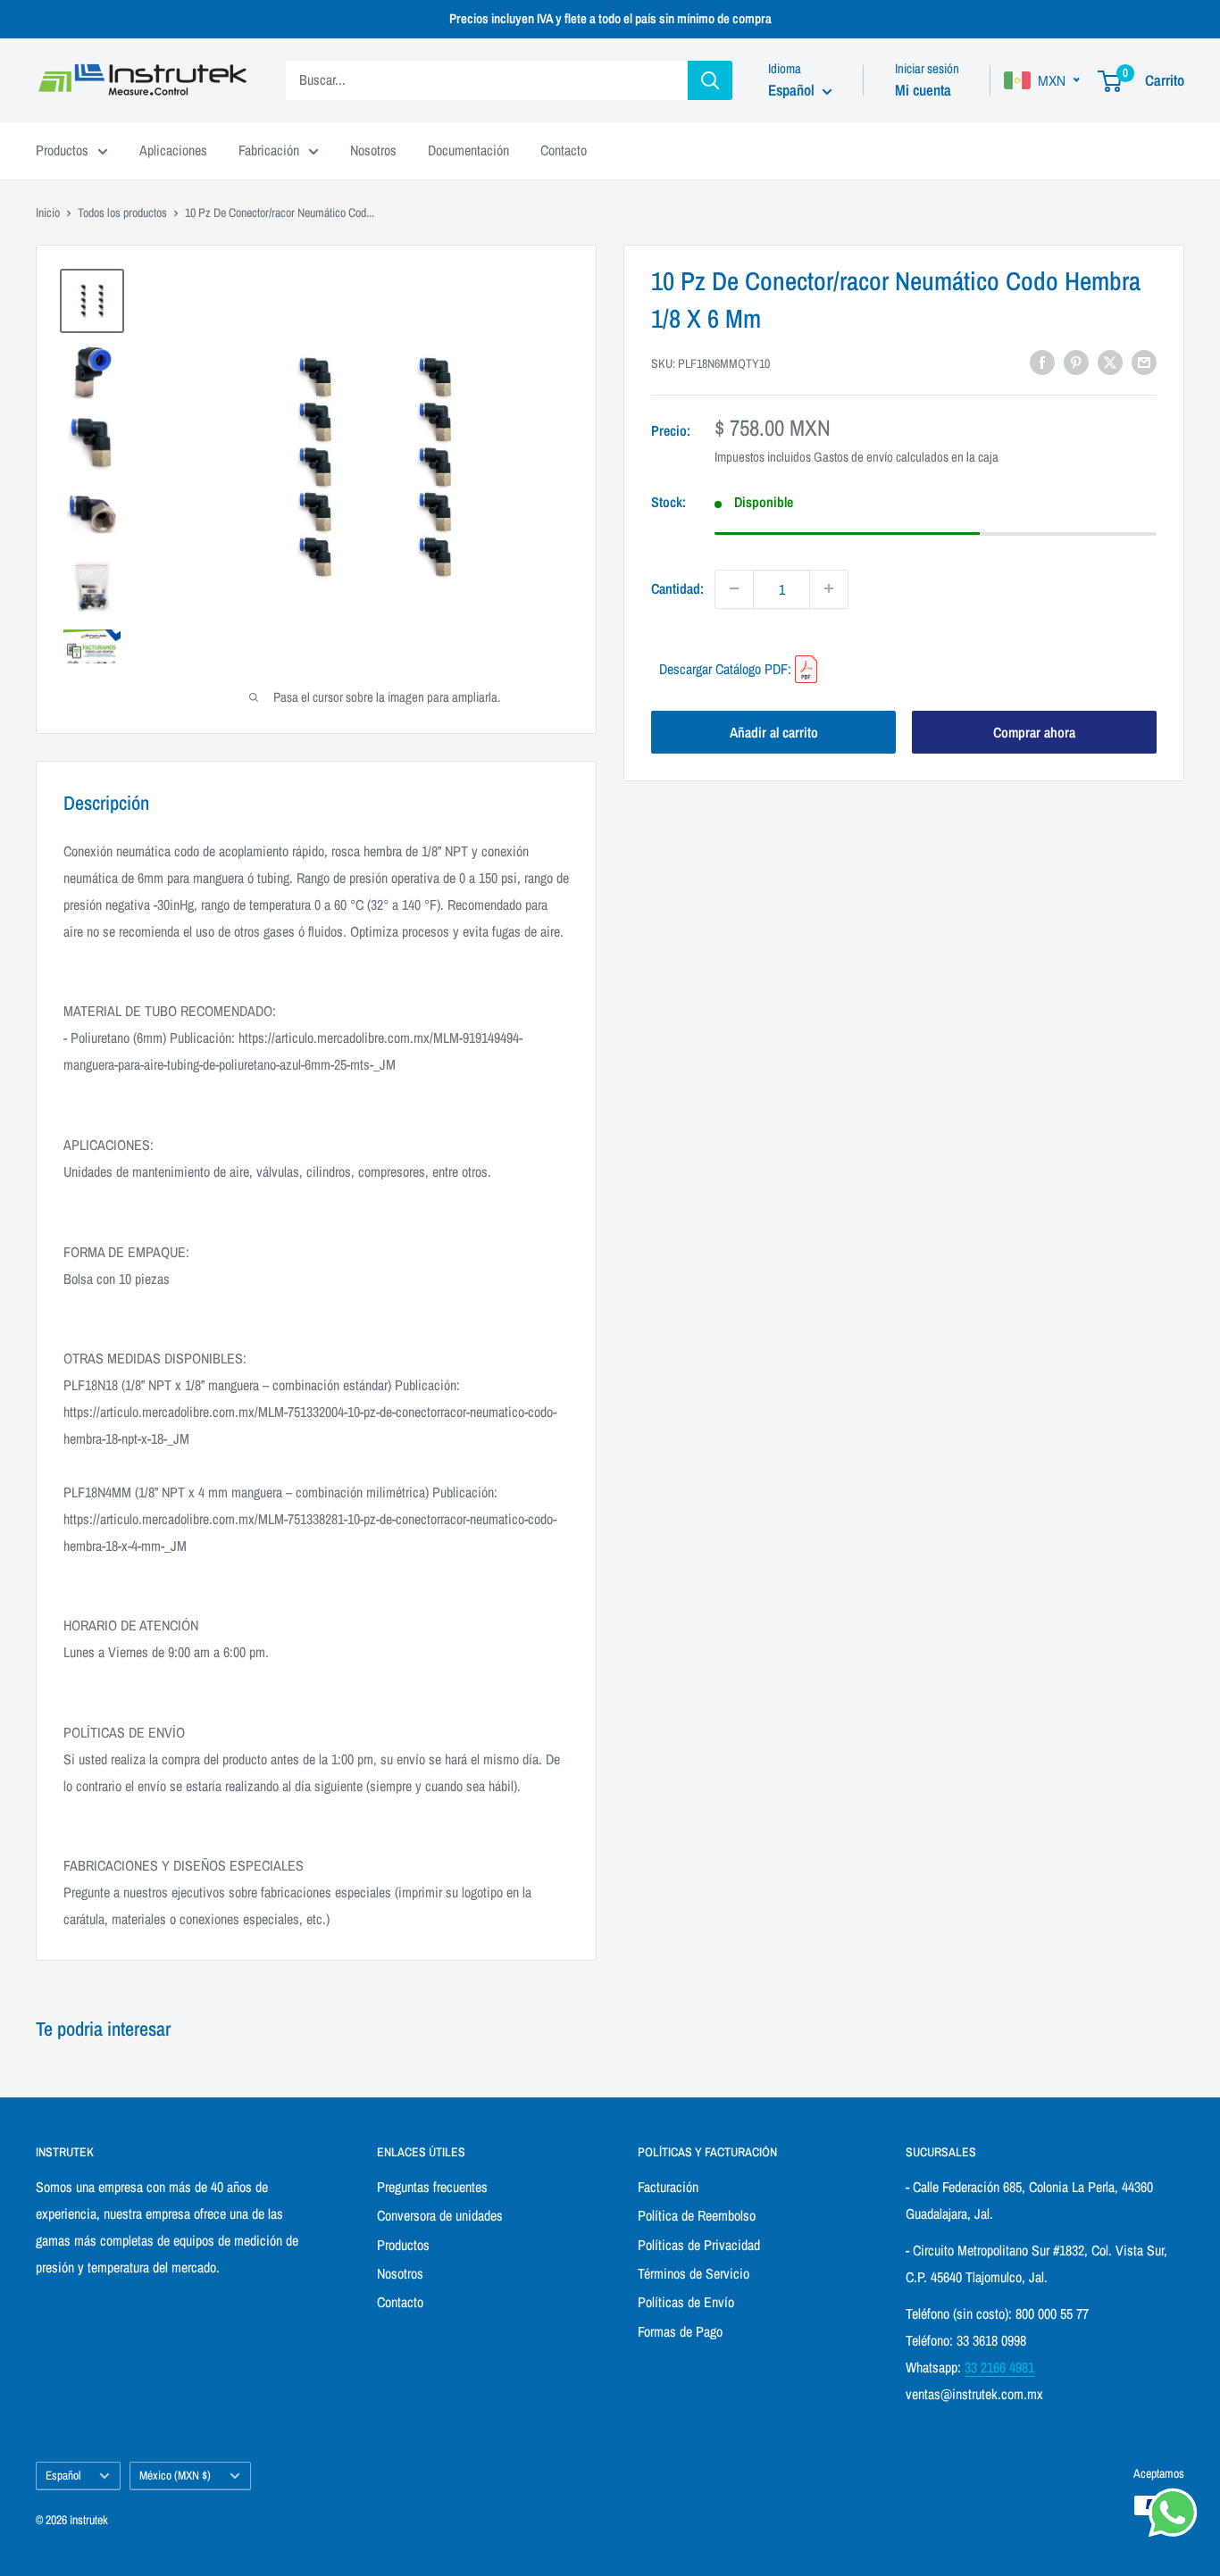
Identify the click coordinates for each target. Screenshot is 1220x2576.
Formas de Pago (680, 2331)
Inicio (48, 213)
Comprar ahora (1034, 732)
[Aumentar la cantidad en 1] (829, 588)
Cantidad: (677, 588)
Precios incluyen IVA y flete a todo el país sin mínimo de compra (610, 18)
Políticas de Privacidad (699, 2245)
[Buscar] (710, 80)
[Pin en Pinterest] (1076, 362)
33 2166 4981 (999, 2367)
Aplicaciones (173, 150)
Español (63, 2475)
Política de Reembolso (697, 2215)
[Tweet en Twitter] (1110, 362)
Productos (62, 150)
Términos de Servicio (694, 2273)
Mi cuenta (923, 90)
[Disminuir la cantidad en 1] (734, 588)
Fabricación (269, 150)
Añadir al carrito (774, 732)
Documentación (468, 150)
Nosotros (373, 150)
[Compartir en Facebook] (1042, 362)
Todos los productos (122, 213)
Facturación (668, 2187)
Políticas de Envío (686, 2302)
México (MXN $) (175, 2475)
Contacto (564, 150)
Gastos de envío (853, 457)
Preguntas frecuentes (432, 2187)
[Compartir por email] (1144, 362)
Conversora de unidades (440, 2215)
